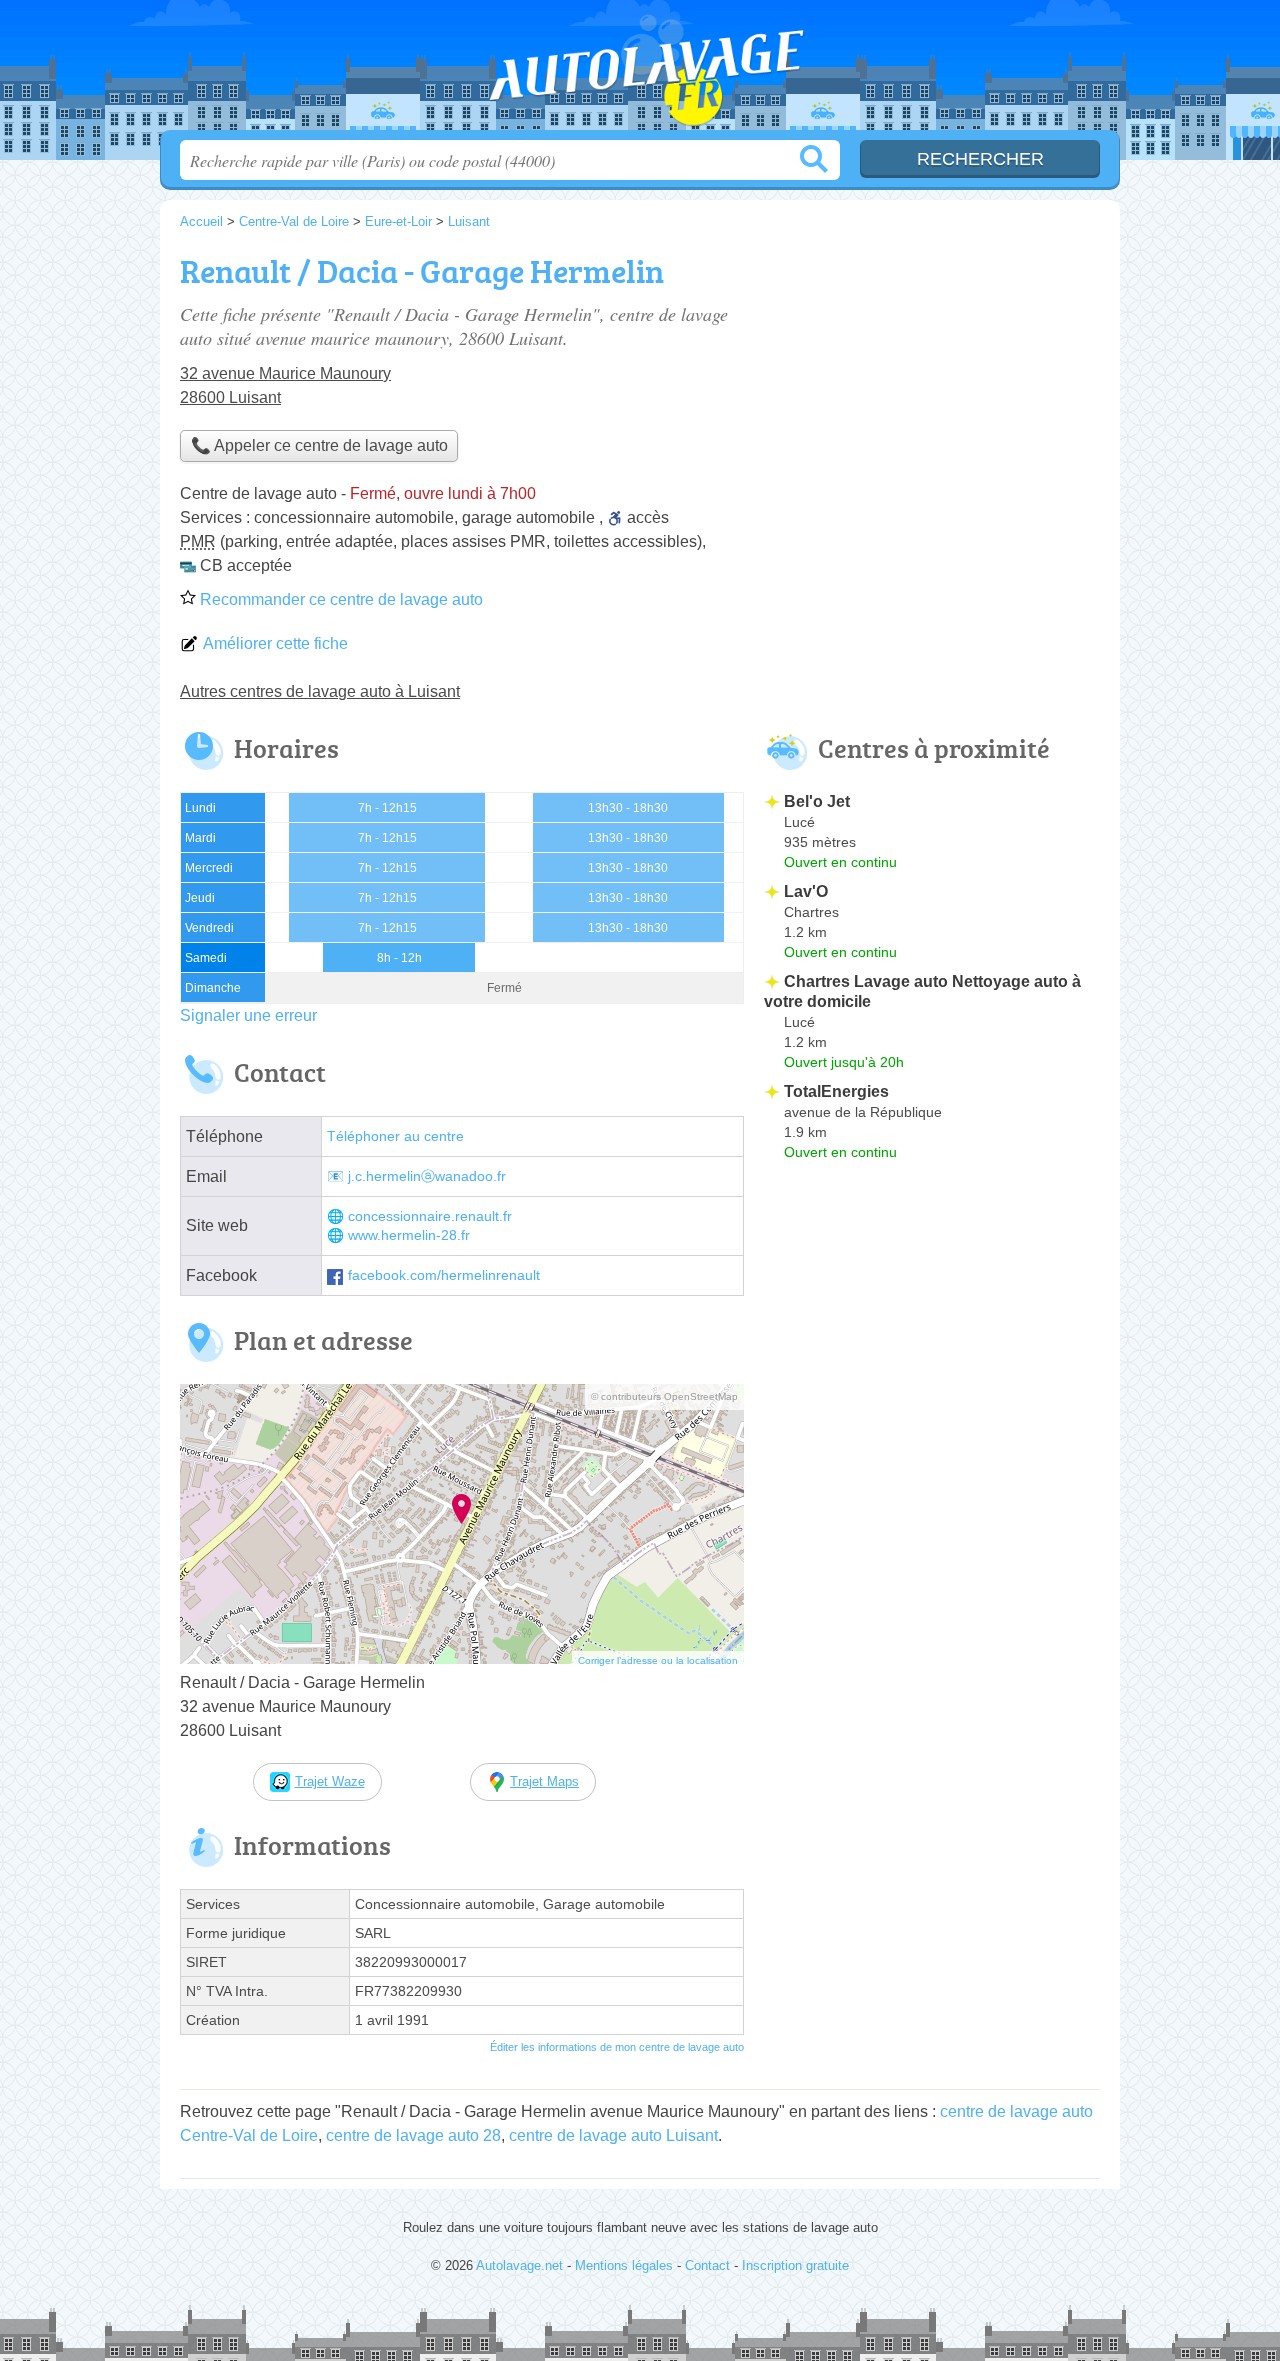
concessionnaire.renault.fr (430, 1216)
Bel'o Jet (817, 801)
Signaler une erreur (248, 1015)
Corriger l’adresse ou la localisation (658, 1660)
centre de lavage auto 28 (413, 2135)
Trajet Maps (544, 1781)
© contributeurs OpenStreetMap (664, 1396)
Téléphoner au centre (395, 1136)
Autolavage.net (640, 71)
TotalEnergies (836, 1091)
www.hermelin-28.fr (409, 1235)
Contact (707, 2265)
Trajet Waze (330, 1781)
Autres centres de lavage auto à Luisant (320, 691)
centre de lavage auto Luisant (613, 2135)
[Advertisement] (932, 386)
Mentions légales (624, 2265)
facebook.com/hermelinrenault (444, 1275)
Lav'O (806, 891)
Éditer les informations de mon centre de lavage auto (617, 2047)
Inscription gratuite (795, 2265)
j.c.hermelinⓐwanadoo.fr (427, 1176)
